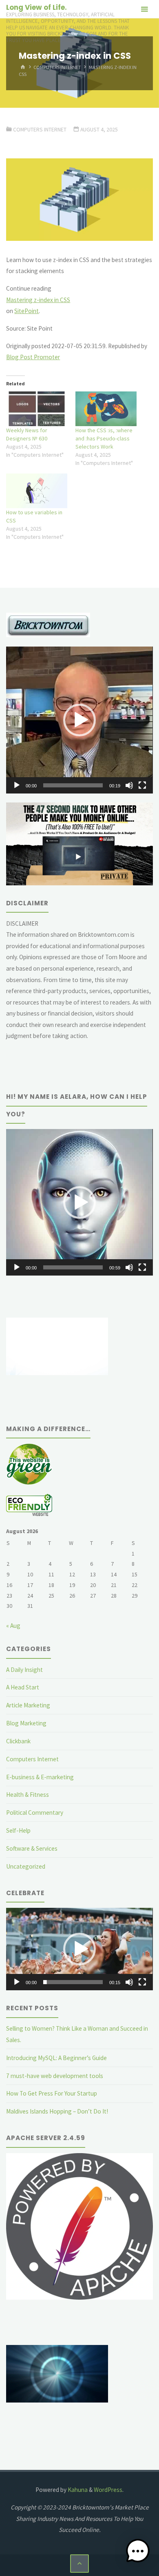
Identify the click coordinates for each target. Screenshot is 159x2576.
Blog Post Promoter (33, 357)
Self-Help (18, 1830)
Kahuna (77, 2490)
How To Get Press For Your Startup (52, 2093)
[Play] (17, 785)
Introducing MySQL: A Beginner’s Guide (56, 2058)
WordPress (108, 2490)
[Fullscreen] (142, 785)
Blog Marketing (26, 1723)
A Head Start (23, 1687)
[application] (79, 720)
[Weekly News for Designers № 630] (37, 409)
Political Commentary (35, 1813)
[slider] (73, 785)
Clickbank (18, 1741)
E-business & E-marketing (40, 1777)
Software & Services (32, 1848)
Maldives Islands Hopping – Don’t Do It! (57, 2111)
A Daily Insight (24, 1670)
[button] (79, 720)
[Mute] (129, 785)
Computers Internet (57, 67)
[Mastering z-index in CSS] (79, 200)
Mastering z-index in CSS (38, 300)
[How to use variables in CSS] (37, 491)
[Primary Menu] (144, 9)
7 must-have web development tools (55, 2076)
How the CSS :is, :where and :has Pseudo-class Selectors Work (104, 438)
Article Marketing (28, 1705)
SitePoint (26, 311)
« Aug (13, 1626)
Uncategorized (26, 1866)
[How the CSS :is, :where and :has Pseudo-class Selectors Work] (106, 409)
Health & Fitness (28, 1795)
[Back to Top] (79, 2564)
